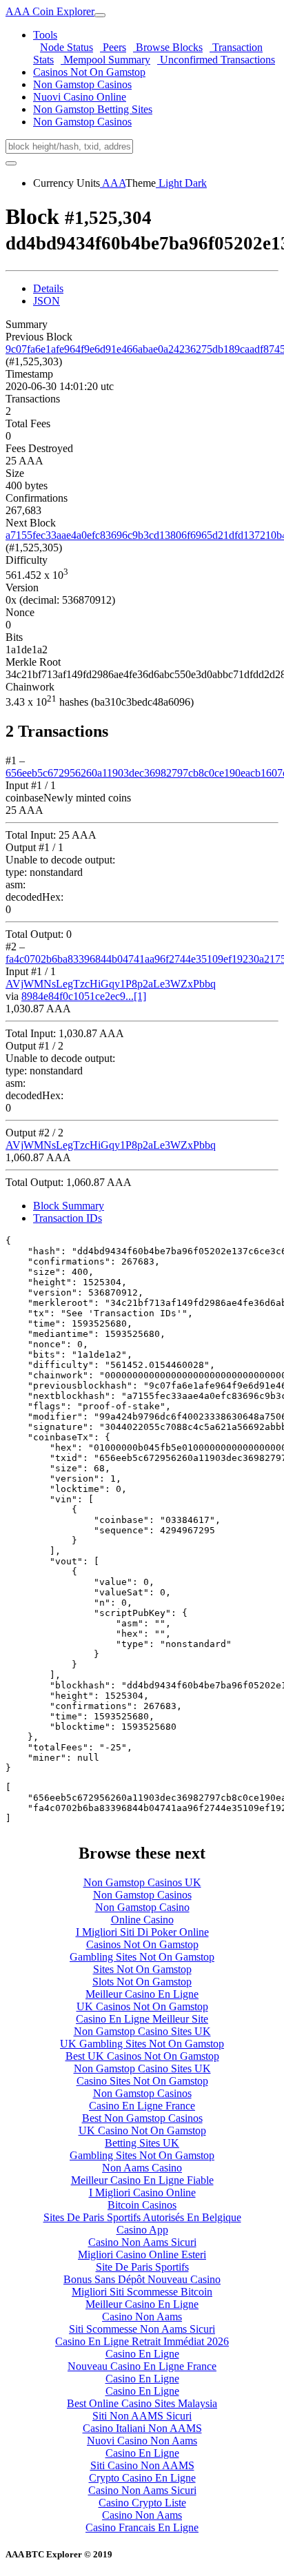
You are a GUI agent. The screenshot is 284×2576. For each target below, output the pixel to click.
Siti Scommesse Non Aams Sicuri (142, 2329)
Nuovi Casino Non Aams (142, 2441)
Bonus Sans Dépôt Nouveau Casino (142, 2279)
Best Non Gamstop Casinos (142, 2118)
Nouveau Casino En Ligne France (142, 2366)
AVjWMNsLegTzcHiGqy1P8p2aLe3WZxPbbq (111, 984)
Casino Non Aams (142, 2317)
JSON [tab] (47, 301)
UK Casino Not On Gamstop (142, 2130)
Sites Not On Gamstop (142, 1969)
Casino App (142, 2230)
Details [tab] (48, 288)
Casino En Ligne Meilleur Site (142, 2019)
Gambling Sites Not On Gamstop (142, 1957)
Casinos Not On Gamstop (89, 72)
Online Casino (142, 1920)
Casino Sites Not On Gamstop (142, 2081)
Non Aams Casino (142, 2168)
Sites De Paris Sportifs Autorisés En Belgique (142, 2217)
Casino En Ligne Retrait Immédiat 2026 (142, 2341)
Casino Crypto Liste (142, 2503)
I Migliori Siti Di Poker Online (142, 1932)
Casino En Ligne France (142, 2106)
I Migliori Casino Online (142, 2192)
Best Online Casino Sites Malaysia (142, 2403)
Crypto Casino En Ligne (142, 2478)
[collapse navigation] (100, 15)
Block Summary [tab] (69, 1206)
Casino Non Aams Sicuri (142, 2242)
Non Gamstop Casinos (82, 84)
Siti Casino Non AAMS (142, 2465)
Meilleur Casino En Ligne (142, 1994)
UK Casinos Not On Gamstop (142, 2006)
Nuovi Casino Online (80, 97)
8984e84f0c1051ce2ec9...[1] (84, 996)
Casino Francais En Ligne (142, 2527)
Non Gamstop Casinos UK (142, 1882)
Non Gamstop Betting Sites (93, 109)
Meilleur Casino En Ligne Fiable (142, 2180)
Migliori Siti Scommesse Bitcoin (142, 2292)
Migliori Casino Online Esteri (142, 2255)
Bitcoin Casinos (142, 2205)
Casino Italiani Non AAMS (142, 2428)
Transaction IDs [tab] (68, 1218)
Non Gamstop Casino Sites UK (142, 2031)
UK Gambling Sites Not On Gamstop (142, 2044)
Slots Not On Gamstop (142, 1982)
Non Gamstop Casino (142, 1907)
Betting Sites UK (142, 2143)
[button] (45, 35)
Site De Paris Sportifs (142, 2267)
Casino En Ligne (142, 2354)
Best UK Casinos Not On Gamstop (142, 2056)
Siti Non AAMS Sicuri (142, 2416)
